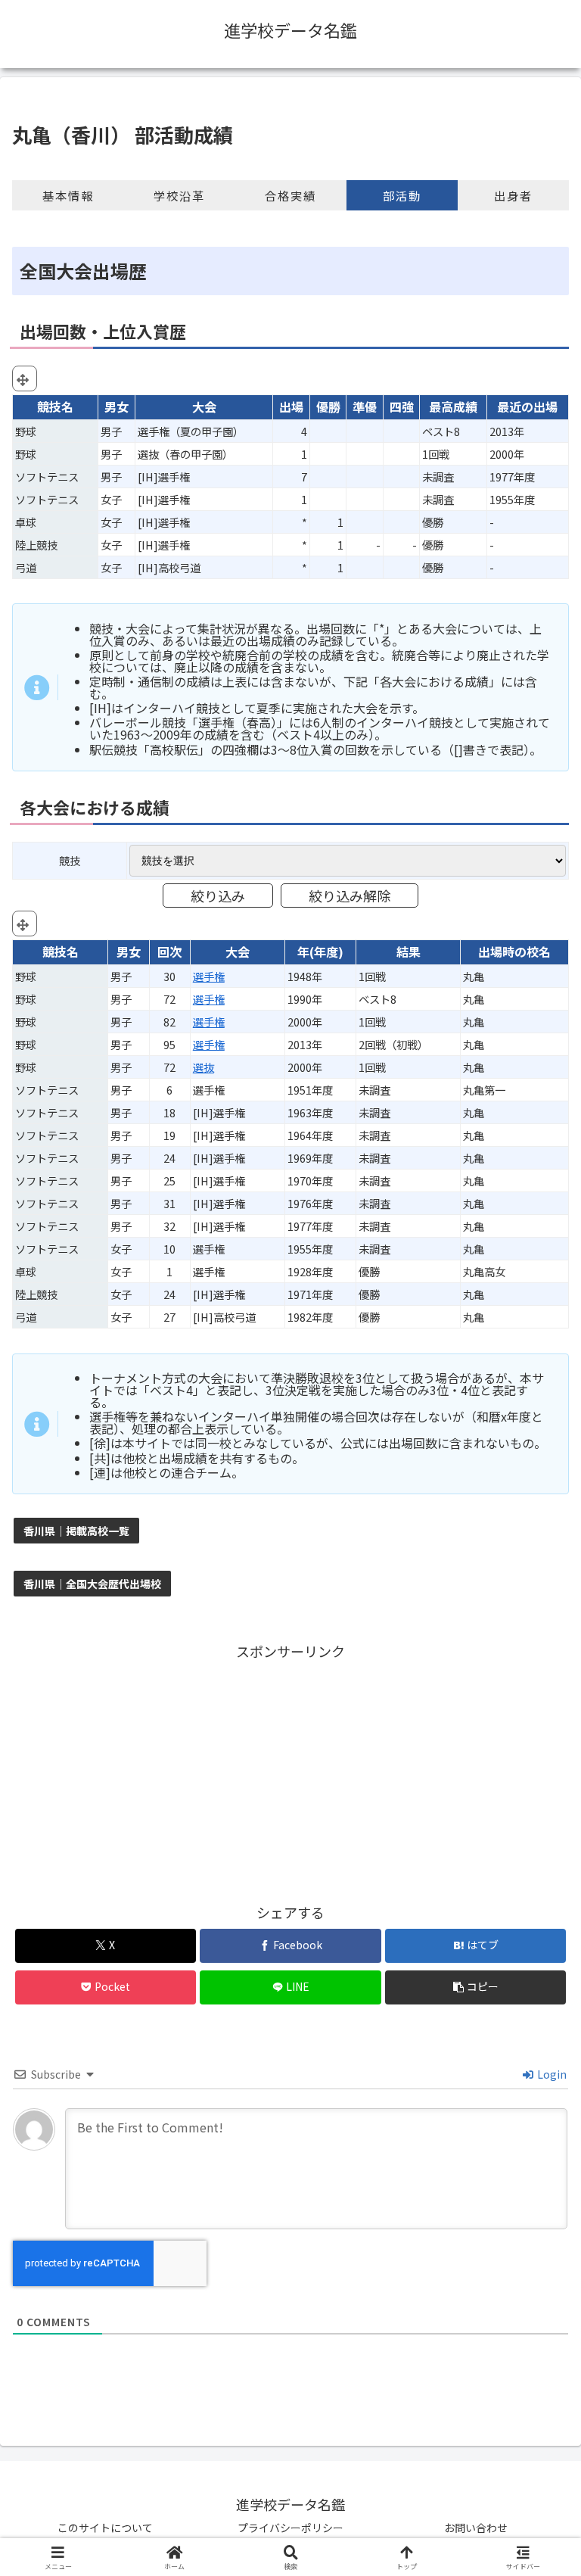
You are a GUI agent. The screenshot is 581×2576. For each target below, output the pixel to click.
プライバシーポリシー (290, 2528)
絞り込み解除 (350, 896)
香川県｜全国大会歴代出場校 (92, 1584)
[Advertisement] (290, 1769)
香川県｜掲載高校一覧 (76, 1531)
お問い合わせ (476, 2528)
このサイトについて (105, 2528)
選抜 (204, 1067)
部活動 (402, 195)
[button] (475, 1987)
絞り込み (218, 896)
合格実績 (290, 195)
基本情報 (68, 195)
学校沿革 (179, 195)
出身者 (513, 195)
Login (551, 2074)
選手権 (209, 976)
